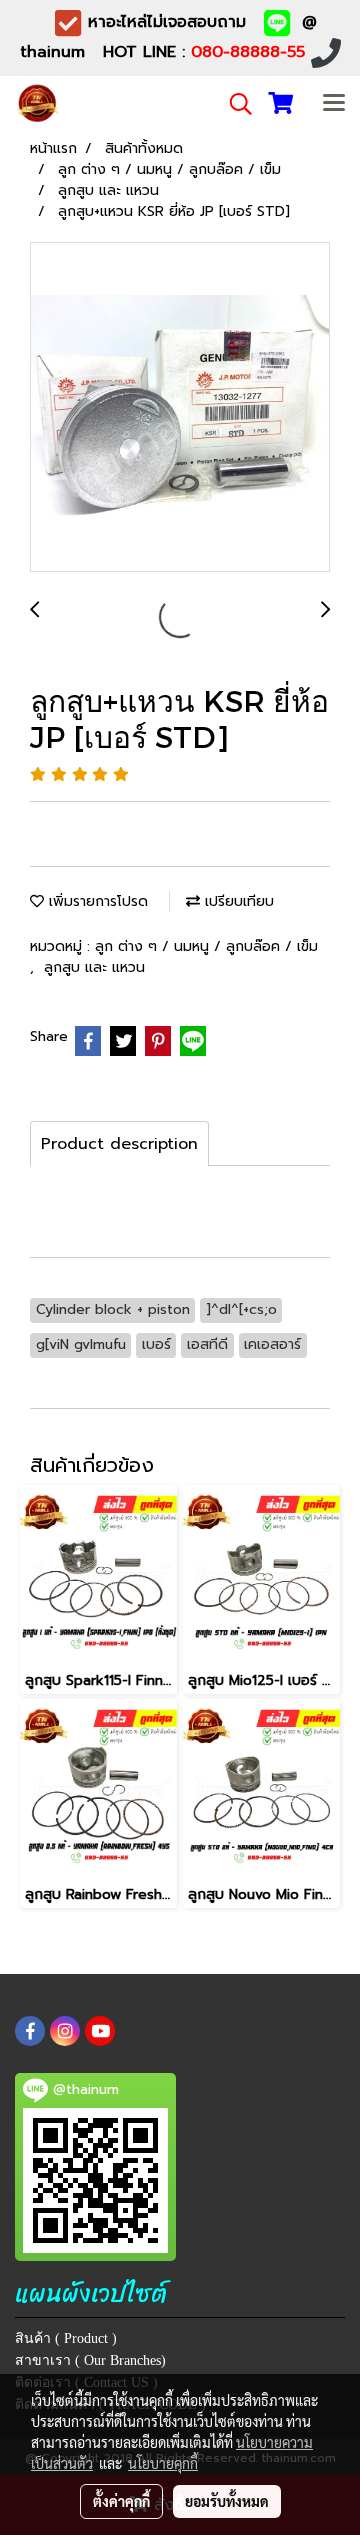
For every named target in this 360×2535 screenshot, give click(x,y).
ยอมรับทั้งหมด (227, 2501)
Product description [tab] (119, 1144)
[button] (234, 104)
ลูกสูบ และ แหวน (94, 967)
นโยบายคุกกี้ (163, 2463)
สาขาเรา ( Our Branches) (90, 2360)
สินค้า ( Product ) (66, 2338)
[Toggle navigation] (334, 104)
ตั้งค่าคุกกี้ (121, 2501)
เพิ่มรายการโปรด (96, 901)
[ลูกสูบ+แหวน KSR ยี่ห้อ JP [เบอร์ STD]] (180, 408)
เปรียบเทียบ (237, 901)
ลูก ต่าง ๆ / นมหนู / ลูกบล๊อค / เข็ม (206, 946)
